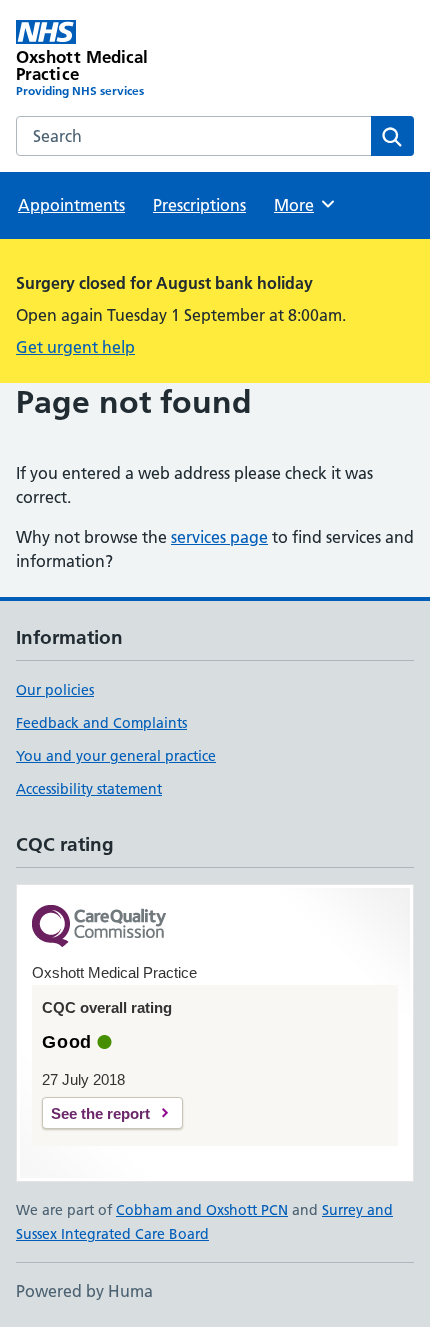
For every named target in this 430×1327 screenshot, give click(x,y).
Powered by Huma (84, 1291)
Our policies (55, 690)
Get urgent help (75, 347)
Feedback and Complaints (101, 723)
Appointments (71, 205)
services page (219, 537)
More (303, 205)
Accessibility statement (89, 789)
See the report (100, 1113)
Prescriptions (199, 205)
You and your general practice (116, 756)
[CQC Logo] (99, 927)
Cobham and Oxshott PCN (202, 1210)
